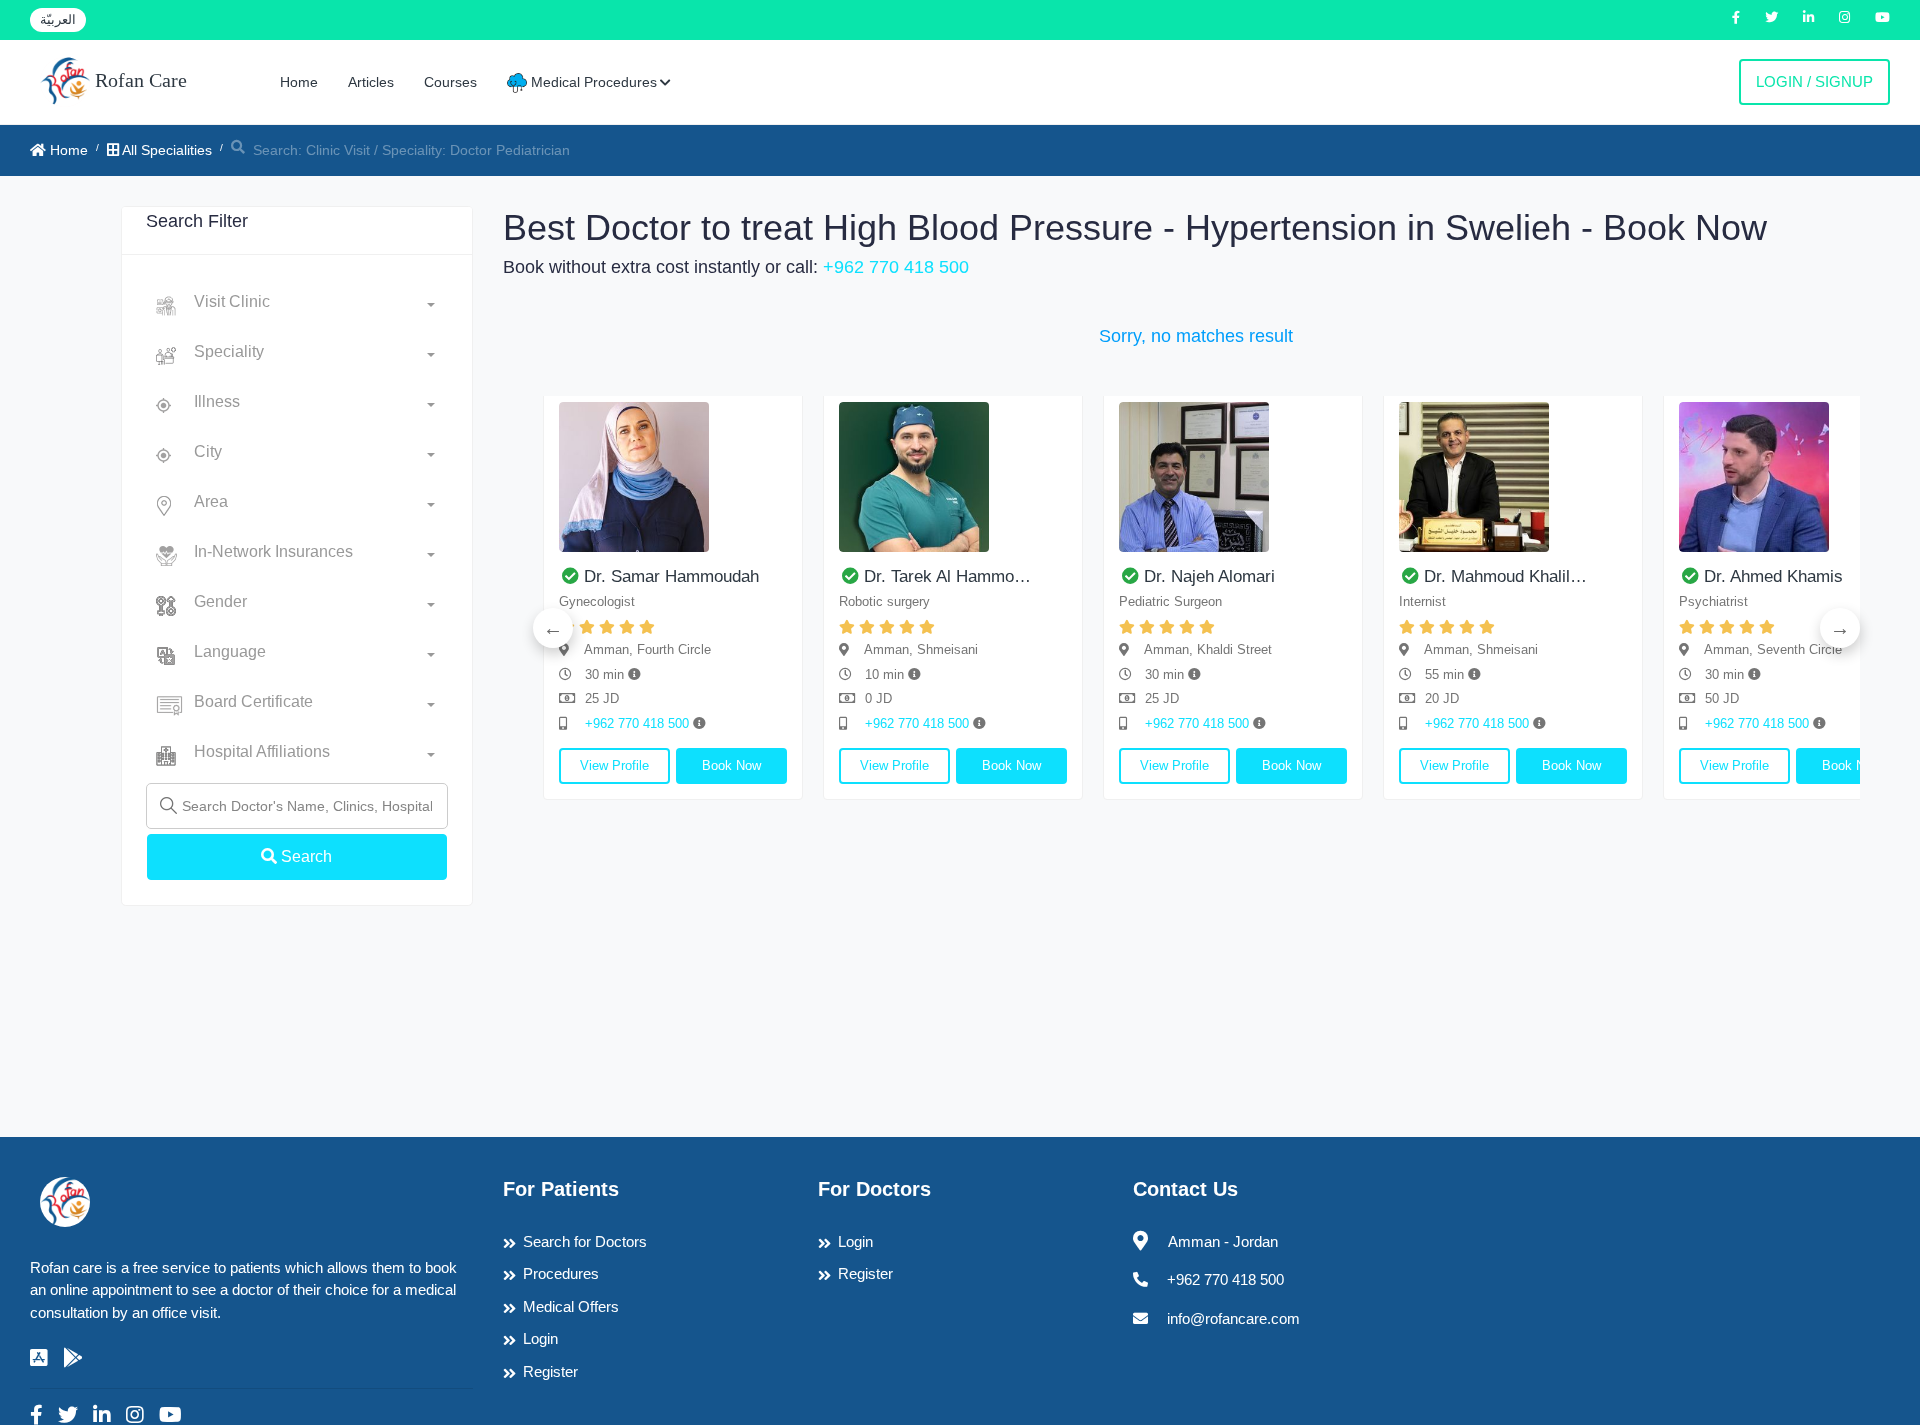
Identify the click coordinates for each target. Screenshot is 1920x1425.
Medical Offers (571, 1306)
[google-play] (73, 1358)
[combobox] (314, 306)
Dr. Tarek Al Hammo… (947, 576)
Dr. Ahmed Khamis (1773, 576)
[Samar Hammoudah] (673, 477)
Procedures (561, 1273)
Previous (553, 628)
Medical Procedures (592, 82)
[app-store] (39, 1358)
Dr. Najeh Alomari (1209, 576)
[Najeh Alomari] (1233, 477)
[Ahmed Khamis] (1793, 477)
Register (550, 1371)
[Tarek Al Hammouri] (953, 477)
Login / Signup (1814, 81)
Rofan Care (138, 80)
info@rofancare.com (1233, 1318)
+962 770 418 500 (896, 267)
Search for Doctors (585, 1241)
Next (1840, 628)
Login (540, 1338)
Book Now (731, 765)
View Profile (614, 765)
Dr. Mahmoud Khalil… (1505, 576)
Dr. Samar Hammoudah (671, 576)
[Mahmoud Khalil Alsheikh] (1513, 477)
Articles (371, 82)
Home (299, 82)
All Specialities (165, 150)
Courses (450, 82)
